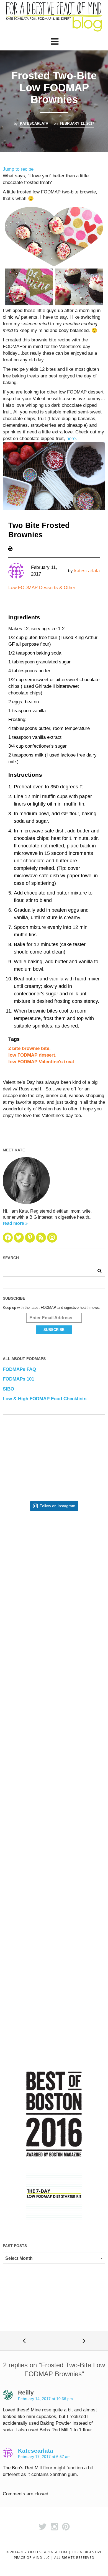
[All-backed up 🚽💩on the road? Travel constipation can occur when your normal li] (54, 1651)
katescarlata (34, 123)
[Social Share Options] (14, 1601)
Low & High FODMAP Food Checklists (45, 1399)
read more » (15, 1223)
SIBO (8, 1389)
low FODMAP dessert (32, 1055)
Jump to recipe (18, 169)
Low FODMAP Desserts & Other (42, 588)
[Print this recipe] (10, 548)
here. (72, 439)
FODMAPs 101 (18, 1379)
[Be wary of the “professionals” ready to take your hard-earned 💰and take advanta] (54, 1561)
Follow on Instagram (57, 1506)
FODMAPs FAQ (19, 1369)
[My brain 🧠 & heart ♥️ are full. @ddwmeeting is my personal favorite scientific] (54, 1833)
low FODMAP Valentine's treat (41, 1062)
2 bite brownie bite (29, 1048)
